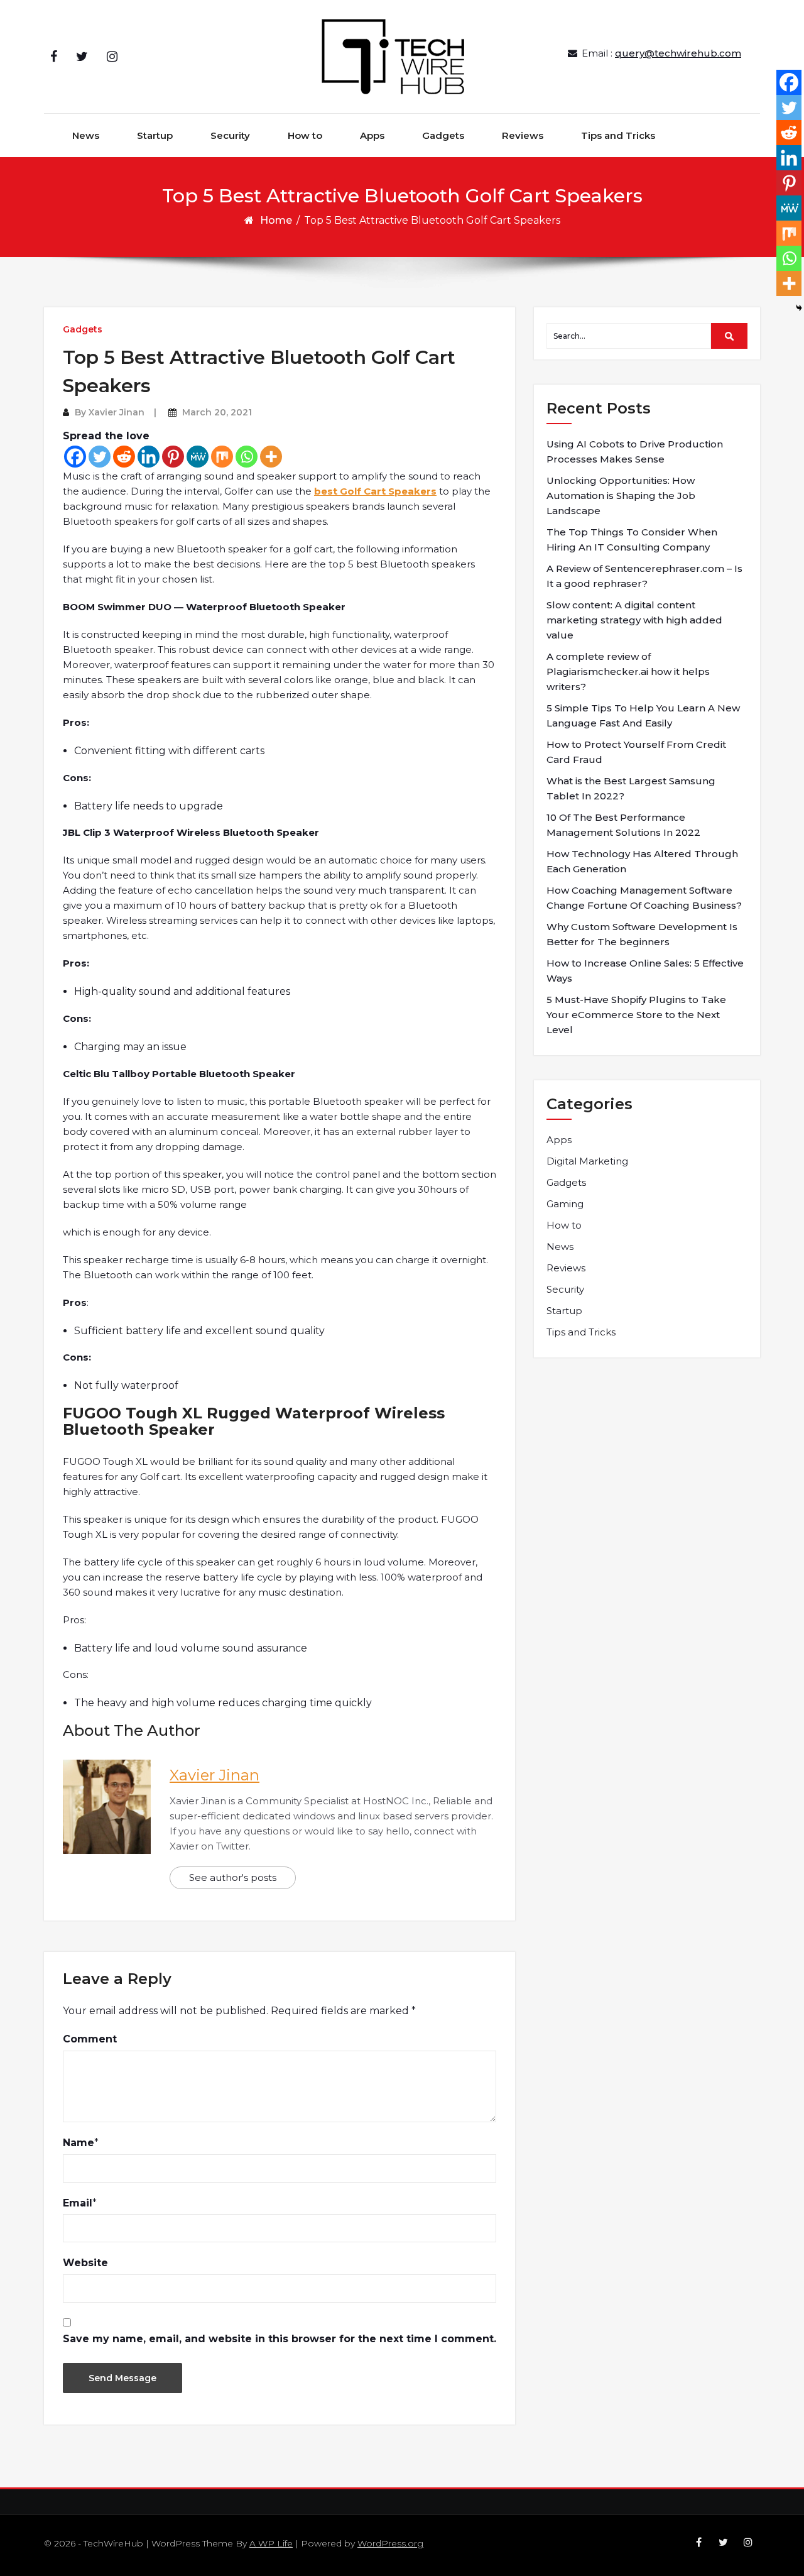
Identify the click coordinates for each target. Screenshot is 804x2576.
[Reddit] (124, 457)
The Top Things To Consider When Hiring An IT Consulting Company (632, 540)
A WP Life (271, 2543)
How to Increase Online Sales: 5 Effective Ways (645, 971)
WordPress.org (390, 2543)
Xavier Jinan (117, 412)
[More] (271, 457)
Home (276, 220)
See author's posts (233, 1877)
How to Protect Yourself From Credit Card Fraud (636, 752)
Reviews (523, 135)
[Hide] (799, 308)
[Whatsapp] (247, 457)
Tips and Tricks (618, 135)
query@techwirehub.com (678, 53)
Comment (90, 2039)
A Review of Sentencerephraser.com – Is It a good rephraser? (644, 576)
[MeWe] (198, 457)
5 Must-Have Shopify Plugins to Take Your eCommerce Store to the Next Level (636, 1015)
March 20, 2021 (217, 412)
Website (85, 2263)
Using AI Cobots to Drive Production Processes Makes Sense (635, 452)
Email (78, 2203)
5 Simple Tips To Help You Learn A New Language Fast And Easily (643, 715)
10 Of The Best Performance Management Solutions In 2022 (623, 825)
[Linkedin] (149, 457)
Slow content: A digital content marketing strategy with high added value (634, 620)
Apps (372, 135)
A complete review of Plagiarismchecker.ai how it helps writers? (628, 671)
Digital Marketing (587, 1161)
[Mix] (222, 457)
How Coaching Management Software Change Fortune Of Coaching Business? (644, 898)
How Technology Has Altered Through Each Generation (642, 861)
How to (305, 135)
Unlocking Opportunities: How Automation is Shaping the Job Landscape (621, 496)
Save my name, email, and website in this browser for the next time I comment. (280, 2339)
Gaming (565, 1204)
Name (79, 2143)
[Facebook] (75, 457)
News (86, 135)
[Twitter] (100, 457)
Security (230, 135)
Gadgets (443, 135)
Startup (155, 135)
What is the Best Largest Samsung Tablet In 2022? (631, 788)
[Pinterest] (173, 457)
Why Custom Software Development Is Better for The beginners (642, 934)
